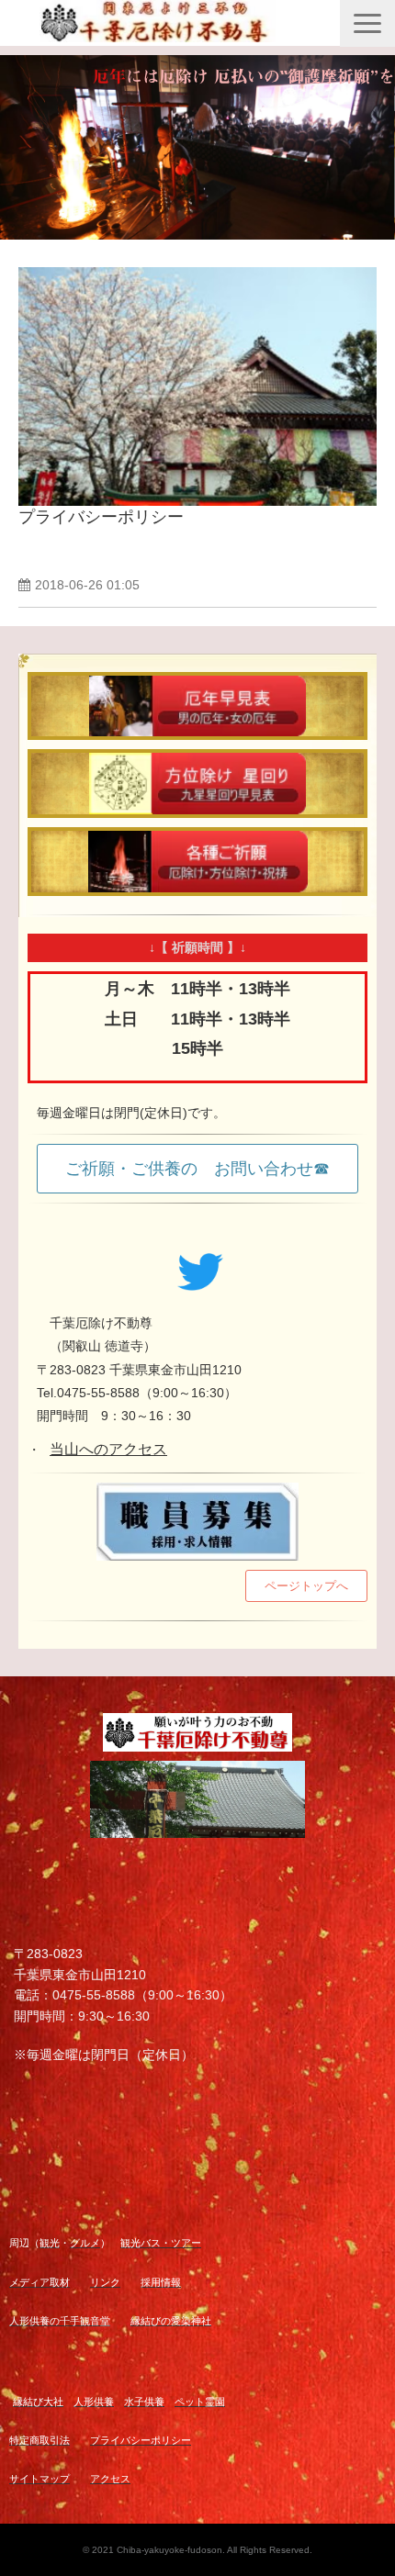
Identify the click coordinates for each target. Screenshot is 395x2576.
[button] (367, 23)
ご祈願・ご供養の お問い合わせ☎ (197, 1169)
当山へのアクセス (108, 1449)
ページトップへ (306, 1586)
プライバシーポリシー (101, 517)
